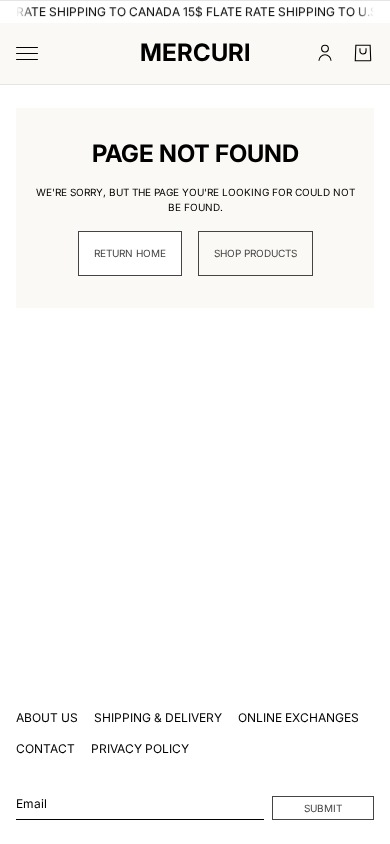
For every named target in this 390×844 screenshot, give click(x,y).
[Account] (325, 53)
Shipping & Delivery (158, 717)
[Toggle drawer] (27, 53)
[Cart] (363, 53)
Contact (45, 748)
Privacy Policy (140, 748)
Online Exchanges (298, 717)
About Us (47, 717)
